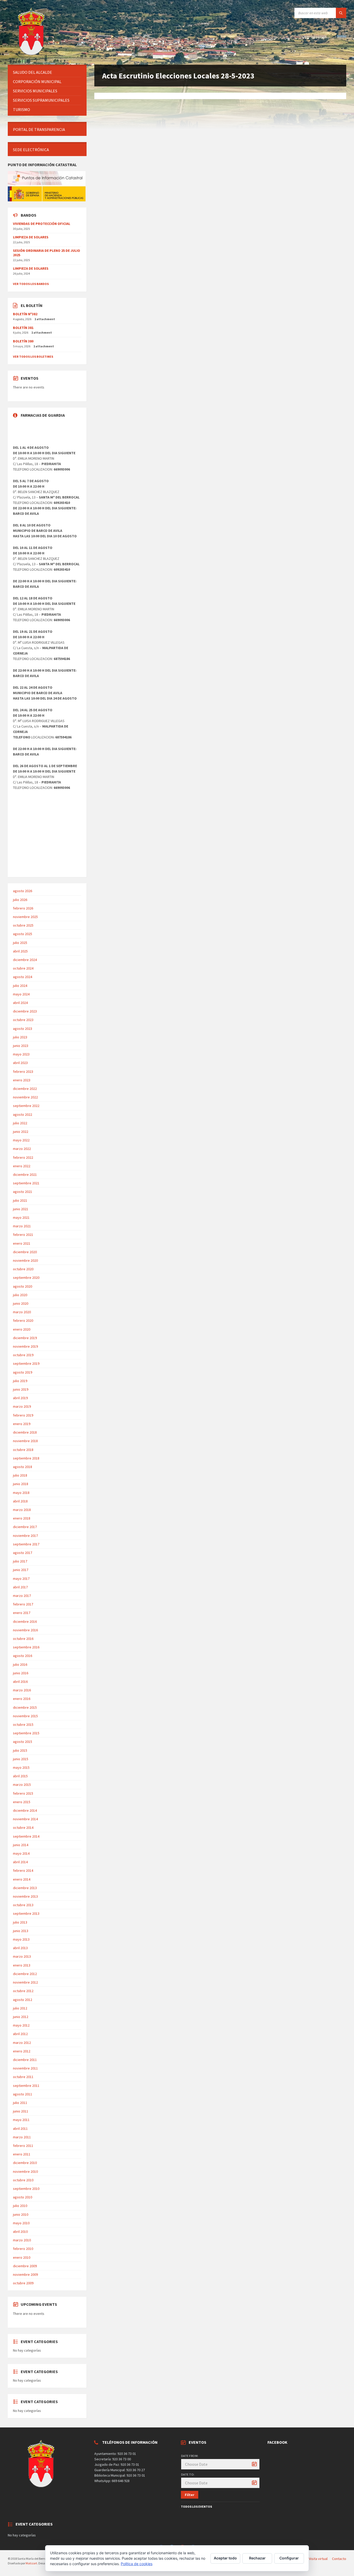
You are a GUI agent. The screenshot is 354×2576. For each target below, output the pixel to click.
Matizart (31, 2563)
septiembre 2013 (26, 1913)
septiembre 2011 (26, 2086)
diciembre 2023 (25, 1011)
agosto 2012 (23, 2000)
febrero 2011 (23, 2146)
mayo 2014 (21, 1853)
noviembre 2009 (25, 2274)
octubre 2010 (23, 2180)
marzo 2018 (22, 1510)
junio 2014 (21, 1845)
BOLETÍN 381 (23, 328)
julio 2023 (20, 1037)
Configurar (289, 2558)
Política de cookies (137, 2564)
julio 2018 (20, 1475)
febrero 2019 (23, 1415)
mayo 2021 (21, 1217)
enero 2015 (22, 1802)
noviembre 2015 (25, 1716)
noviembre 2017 (25, 1536)
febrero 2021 (23, 1235)
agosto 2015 (23, 1742)
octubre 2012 (23, 1991)
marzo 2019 (22, 1406)
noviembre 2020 (25, 1260)
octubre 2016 (23, 1639)
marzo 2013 (22, 1956)
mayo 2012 (21, 2025)
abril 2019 (20, 1398)
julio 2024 (20, 986)
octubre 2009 (23, 2283)
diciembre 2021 (25, 1175)
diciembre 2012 (25, 1974)
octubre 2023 (23, 1020)
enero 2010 (22, 2257)
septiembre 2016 (26, 1647)
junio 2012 (21, 2017)
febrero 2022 (23, 1157)
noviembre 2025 (25, 917)
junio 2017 (21, 1570)
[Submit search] (341, 13)
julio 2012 (20, 2008)
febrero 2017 (23, 1604)
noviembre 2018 (25, 1441)
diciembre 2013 (25, 1888)
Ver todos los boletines (33, 357)
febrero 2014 (23, 1870)
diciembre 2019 (25, 1338)
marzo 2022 (22, 1149)
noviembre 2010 (25, 2171)
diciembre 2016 (25, 1621)
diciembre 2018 (25, 1432)
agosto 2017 (23, 1553)
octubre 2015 (23, 1724)
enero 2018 (22, 1518)
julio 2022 (20, 1123)
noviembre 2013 (25, 1896)
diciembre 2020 (25, 1252)
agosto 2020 (23, 1286)
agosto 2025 (23, 934)
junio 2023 (21, 1046)
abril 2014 (20, 1862)
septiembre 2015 (26, 1733)
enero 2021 (22, 1243)
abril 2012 (20, 2034)
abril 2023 (20, 1063)
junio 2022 (21, 1132)
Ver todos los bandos (31, 284)
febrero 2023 (23, 1072)
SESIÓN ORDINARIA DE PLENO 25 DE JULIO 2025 (47, 253)
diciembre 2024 (25, 960)
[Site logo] (32, 55)
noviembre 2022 (25, 1097)
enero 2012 (22, 2051)
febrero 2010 (23, 2249)
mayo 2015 (21, 1767)
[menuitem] (47, 72)
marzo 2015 (22, 1785)
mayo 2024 (21, 994)
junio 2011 (21, 2111)
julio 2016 (20, 1664)
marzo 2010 (22, 2240)
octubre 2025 (23, 925)
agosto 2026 (23, 891)
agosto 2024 (23, 977)
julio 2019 (20, 1381)
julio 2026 (20, 900)
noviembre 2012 (25, 1982)
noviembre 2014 (25, 1819)
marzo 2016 (22, 1690)
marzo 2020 (22, 1312)
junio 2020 (21, 1303)
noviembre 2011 (25, 2068)
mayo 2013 (21, 1939)
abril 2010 (20, 2232)
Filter (190, 2495)
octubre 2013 (23, 1905)
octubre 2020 (23, 1269)
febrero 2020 (23, 1320)
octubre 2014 (23, 1828)
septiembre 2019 (26, 1363)
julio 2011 (20, 2103)
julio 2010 (20, 2206)
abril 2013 (20, 1948)
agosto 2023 (23, 1029)
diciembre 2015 (25, 1707)
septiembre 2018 (26, 1458)
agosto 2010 (23, 2197)
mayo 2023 (21, 1054)
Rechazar (257, 2558)
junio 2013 (21, 1931)
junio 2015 (21, 1759)
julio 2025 (20, 943)
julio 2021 (20, 1200)
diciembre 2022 (25, 1089)
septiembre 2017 (26, 1544)
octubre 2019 (23, 1355)
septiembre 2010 (26, 2189)
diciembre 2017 (25, 1527)
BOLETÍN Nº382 (25, 314)
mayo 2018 (21, 1493)
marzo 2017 (22, 1596)
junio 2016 (21, 1673)
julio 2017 (20, 1561)
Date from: (190, 2456)
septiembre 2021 (26, 1183)
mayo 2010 (21, 2223)
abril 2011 (20, 2129)
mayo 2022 (21, 1140)
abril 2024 (20, 1003)
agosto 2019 (23, 1372)
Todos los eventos (196, 2507)
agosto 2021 (23, 1192)
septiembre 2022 (26, 1106)
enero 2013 (22, 1965)
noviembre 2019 (25, 1346)
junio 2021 (21, 1209)
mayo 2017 (21, 1579)
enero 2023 (22, 1080)
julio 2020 (20, 1295)
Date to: (188, 2474)
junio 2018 (21, 1484)
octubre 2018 (23, 1450)
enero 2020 (22, 1329)
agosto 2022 (23, 1114)
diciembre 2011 (25, 2060)
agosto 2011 (23, 2094)
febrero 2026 (23, 908)
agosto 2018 (23, 1467)
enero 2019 (22, 1424)
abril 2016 (20, 1682)
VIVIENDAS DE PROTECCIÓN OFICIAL (42, 224)
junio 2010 (21, 2214)
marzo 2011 (22, 2137)
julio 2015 (20, 1750)
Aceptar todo (225, 2558)
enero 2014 (22, 1879)
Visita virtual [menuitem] (318, 2559)
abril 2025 (20, 951)
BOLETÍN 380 (23, 341)
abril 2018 (20, 1501)
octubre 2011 (23, 2077)
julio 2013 (20, 1922)
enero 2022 (22, 1166)
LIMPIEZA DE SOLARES (31, 237)
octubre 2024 (23, 968)
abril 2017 (20, 1587)
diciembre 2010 (25, 2163)
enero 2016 (22, 1699)
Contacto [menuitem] (339, 2559)
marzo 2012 (22, 2043)
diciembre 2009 (25, 2266)
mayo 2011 (21, 2120)
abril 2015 (20, 1776)
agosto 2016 (23, 1656)
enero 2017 (22, 1613)
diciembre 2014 (25, 1810)
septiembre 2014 (26, 1836)
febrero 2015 (23, 1793)
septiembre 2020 (26, 1278)
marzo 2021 (22, 1226)
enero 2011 (22, 2154)
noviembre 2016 (25, 1630)
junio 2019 (21, 1389)
